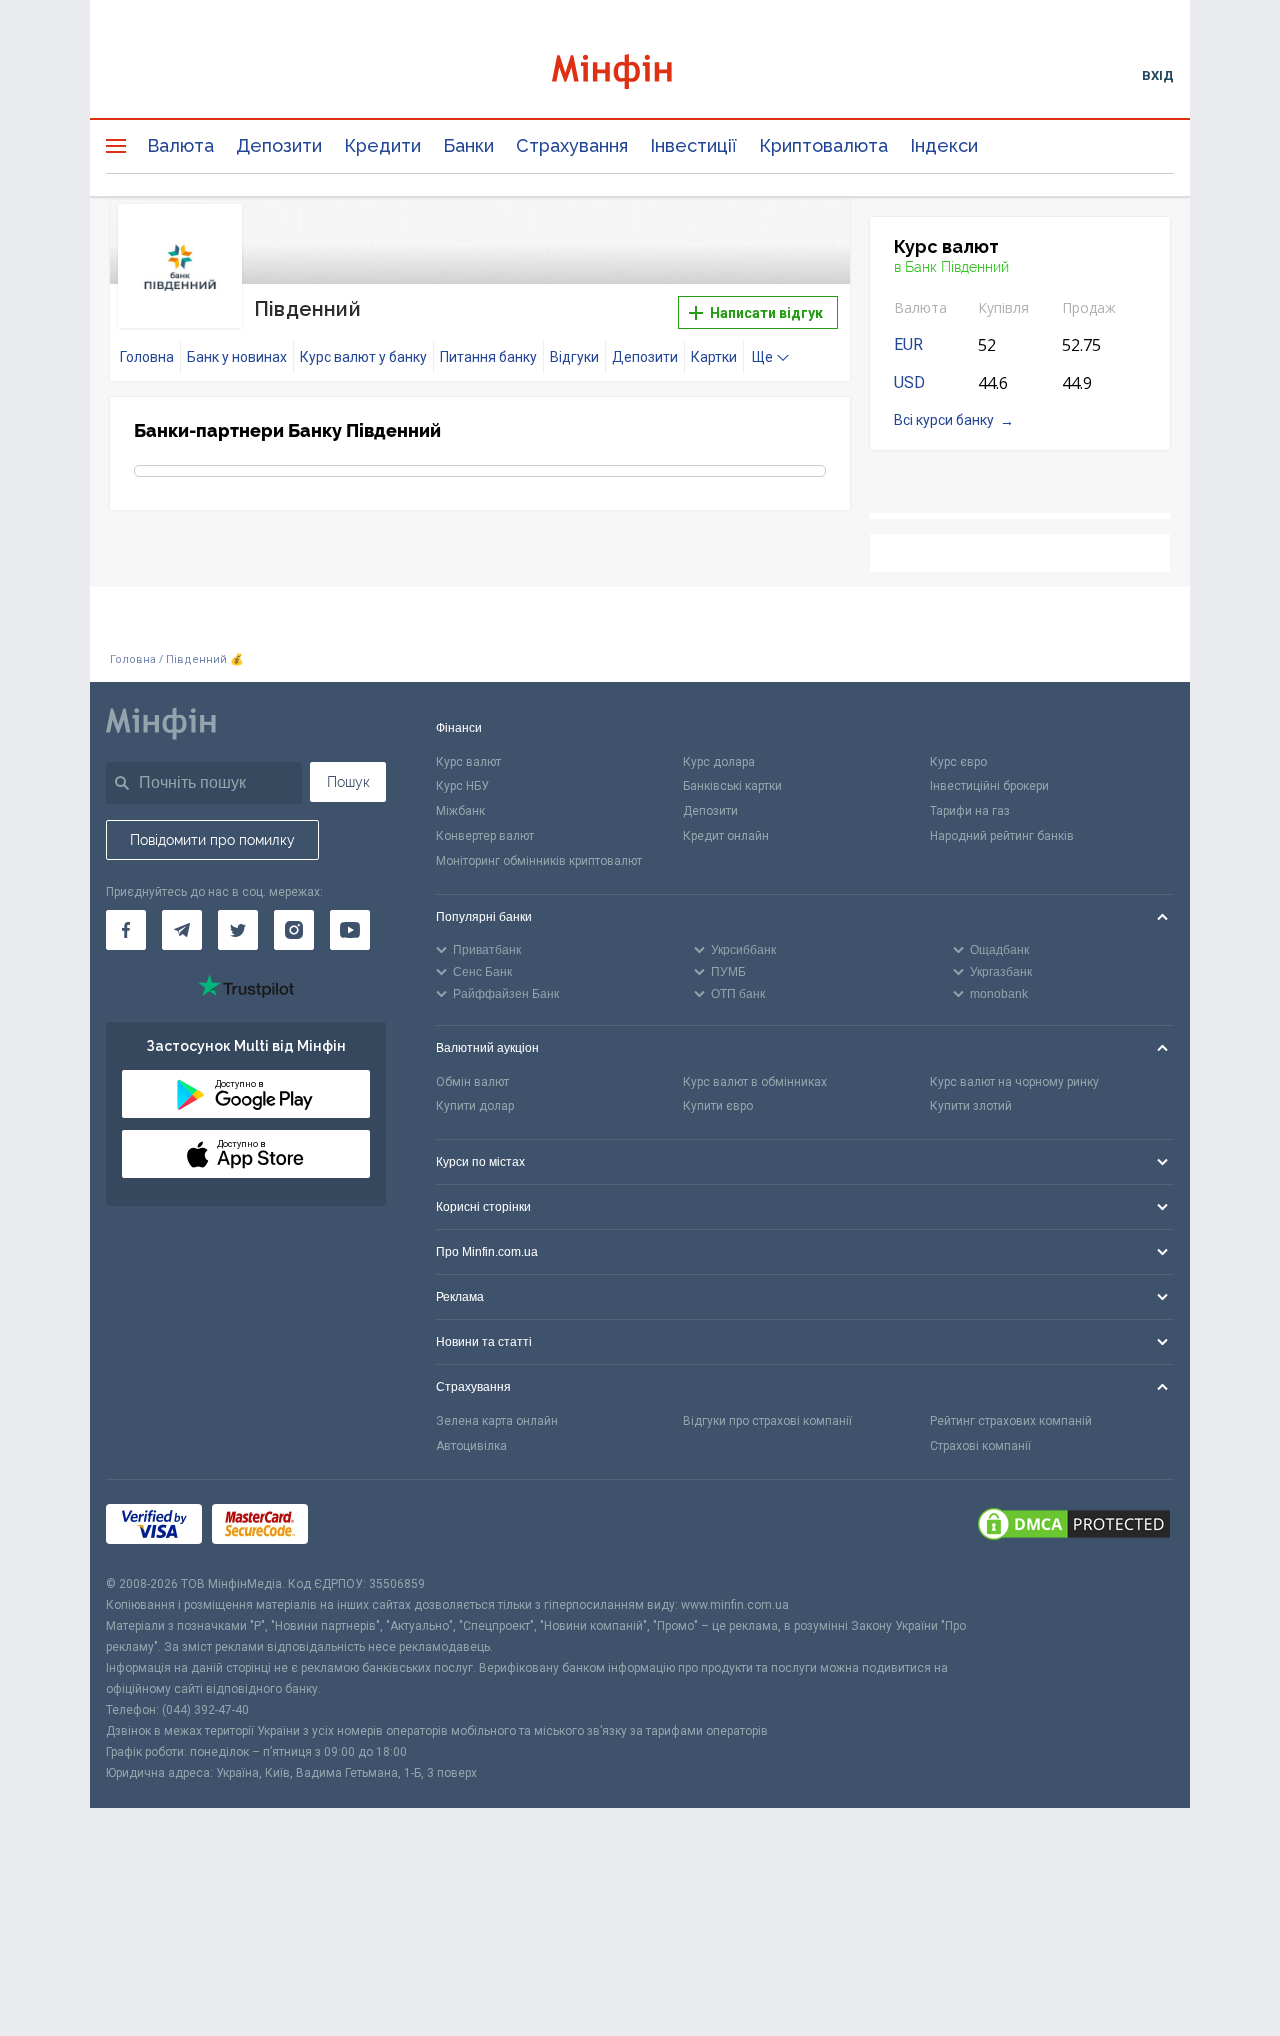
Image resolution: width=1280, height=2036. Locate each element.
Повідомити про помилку (212, 840)
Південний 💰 (205, 659)
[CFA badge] (362, 1526)
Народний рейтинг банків (1002, 836)
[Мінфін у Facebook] (126, 930)
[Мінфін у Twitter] (238, 930)
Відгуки (574, 357)
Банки (468, 145)
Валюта (180, 145)
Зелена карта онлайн (497, 1421)
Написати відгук (765, 313)
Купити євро (718, 1106)
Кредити (382, 145)
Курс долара (719, 762)
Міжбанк (460, 811)
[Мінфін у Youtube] (350, 930)
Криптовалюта (823, 145)
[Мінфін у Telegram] (182, 930)
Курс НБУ (462, 786)
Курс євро (958, 762)
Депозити (279, 145)
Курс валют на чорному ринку (1014, 1082)
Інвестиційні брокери (989, 786)
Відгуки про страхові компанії (767, 1421)
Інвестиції (693, 145)
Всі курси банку (944, 420)
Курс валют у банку (363, 357)
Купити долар (475, 1106)
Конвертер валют (485, 836)
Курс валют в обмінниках (755, 1082)
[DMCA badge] (1074, 1527)
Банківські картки (732, 786)
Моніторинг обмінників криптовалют (539, 861)
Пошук (348, 782)
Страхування (572, 145)
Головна (147, 357)
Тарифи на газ (970, 811)
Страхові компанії (980, 1446)
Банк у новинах (237, 357)
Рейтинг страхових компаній (1011, 1421)
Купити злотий (971, 1106)
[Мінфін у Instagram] (294, 930)
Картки (714, 357)
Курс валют (468, 762)
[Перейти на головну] (640, 74)
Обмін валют (472, 1082)
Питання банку (488, 357)
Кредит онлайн (726, 836)
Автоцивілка (471, 1446)
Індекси (944, 145)
